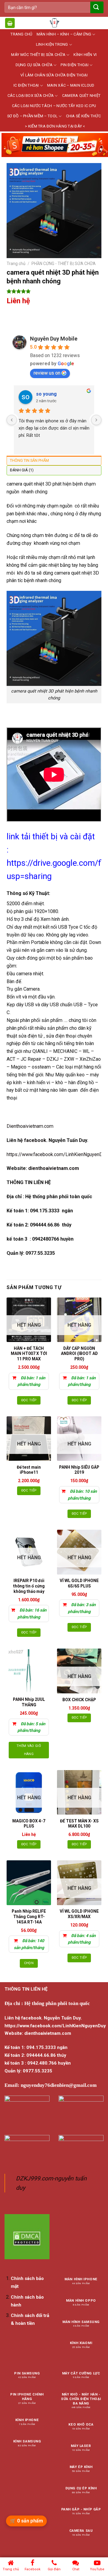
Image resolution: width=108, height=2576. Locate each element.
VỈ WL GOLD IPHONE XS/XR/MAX (79, 1914)
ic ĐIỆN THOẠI (26, 85)
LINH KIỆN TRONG (52, 44)
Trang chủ (16, 264)
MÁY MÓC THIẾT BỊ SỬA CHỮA (38, 55)
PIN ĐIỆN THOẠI (75, 65)
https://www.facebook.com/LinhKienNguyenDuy (57, 1154)
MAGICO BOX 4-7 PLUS (29, 1824)
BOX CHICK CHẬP (79, 1700)
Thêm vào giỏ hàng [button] (29, 1750)
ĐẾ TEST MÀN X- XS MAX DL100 (79, 1824)
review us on (47, 373)
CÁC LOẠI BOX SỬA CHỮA (31, 96)
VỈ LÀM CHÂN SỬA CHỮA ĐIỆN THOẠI (54, 75)
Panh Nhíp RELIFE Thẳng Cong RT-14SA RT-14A (29, 1917)
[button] (10, 23)
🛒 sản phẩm (26, 2521)
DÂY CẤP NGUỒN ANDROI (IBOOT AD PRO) (79, 1354)
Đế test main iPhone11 (29, 1470)
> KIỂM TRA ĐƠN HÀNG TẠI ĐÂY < (55, 126)
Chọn (29, 1963)
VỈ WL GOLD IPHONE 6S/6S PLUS (79, 1583)
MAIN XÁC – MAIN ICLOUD (71, 85)
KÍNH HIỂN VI (85, 55)
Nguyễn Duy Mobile (54, 339)
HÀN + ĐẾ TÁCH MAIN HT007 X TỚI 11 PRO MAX (29, 1354)
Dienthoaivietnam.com (30, 1126)
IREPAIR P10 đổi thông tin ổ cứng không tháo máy (29, 1586)
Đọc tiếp (29, 1400)
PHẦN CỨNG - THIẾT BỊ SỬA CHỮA (64, 264)
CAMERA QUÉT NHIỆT (81, 96)
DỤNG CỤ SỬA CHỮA (34, 65)
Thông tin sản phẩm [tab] (29, 460)
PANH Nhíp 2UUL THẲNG (29, 1702)
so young (46, 394)
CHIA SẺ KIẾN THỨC (83, 116)
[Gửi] (96, 7)
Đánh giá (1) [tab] (22, 470)
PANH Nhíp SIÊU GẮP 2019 (79, 1470)
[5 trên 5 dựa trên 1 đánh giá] (54, 291)
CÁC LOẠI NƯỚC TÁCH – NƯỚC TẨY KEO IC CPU (54, 106)
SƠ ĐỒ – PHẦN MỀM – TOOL (32, 116)
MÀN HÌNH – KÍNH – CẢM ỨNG (64, 34)
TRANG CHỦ (21, 34)
